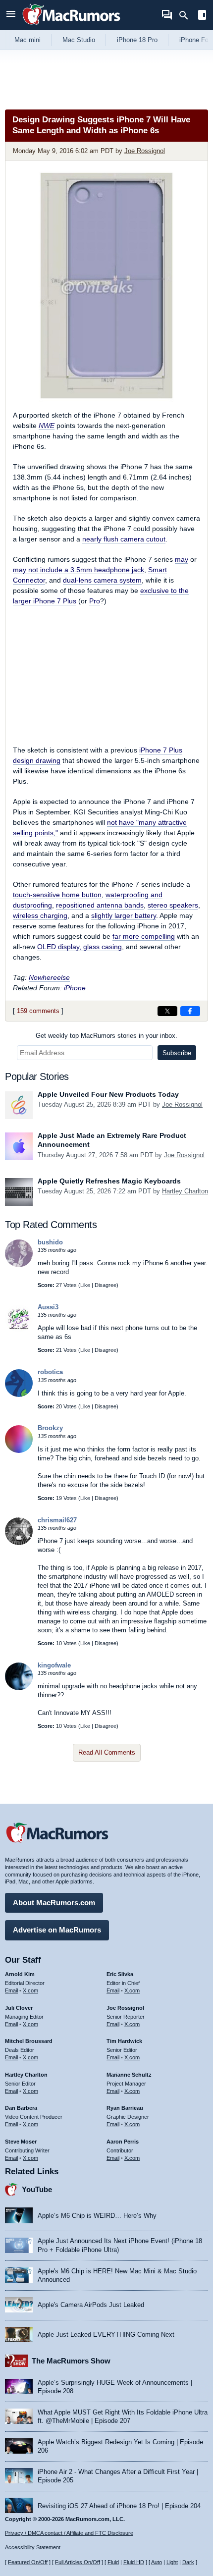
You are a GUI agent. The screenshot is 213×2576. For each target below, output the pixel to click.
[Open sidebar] (202, 16)
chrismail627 (57, 1520)
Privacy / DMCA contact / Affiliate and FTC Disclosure (69, 2533)
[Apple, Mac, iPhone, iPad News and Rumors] (71, 26)
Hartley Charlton (185, 1191)
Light (172, 2562)
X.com (30, 1990)
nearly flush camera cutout (124, 539)
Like (85, 1285)
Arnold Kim (20, 1974)
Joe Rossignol (145, 151)
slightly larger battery (124, 915)
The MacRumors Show (71, 2361)
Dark (188, 2562)
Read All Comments (107, 1752)
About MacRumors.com (54, 1903)
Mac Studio (79, 40)
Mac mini (27, 40)
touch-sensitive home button (57, 895)
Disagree (106, 1285)
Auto (157, 2562)
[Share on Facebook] (190, 1011)
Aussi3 (48, 1307)
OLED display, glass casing (80, 947)
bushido (50, 1242)
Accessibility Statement (33, 2547)
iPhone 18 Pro (137, 40)
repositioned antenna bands (100, 905)
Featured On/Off (28, 2562)
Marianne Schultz (129, 2075)
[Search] (187, 15)
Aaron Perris (123, 2142)
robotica (50, 1372)
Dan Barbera (21, 2108)
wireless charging (40, 915)
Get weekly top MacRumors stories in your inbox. (106, 1036)
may (182, 559)
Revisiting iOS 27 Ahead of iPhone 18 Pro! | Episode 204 (119, 2506)
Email (11, 1990)
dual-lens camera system (102, 580)
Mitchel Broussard (29, 2041)
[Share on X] (167, 1011)
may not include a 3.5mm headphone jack (79, 570)
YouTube (37, 2189)
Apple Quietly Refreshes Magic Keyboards (109, 1181)
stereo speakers (173, 905)
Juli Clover (19, 2008)
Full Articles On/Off (78, 2562)
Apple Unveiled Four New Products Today (108, 1094)
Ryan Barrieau (125, 2108)
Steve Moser (21, 2142)
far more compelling (144, 936)
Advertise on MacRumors (57, 1930)
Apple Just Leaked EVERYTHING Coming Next (106, 2334)
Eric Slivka (120, 1974)
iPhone (75, 988)
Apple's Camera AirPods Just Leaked (91, 2305)
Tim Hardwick (124, 2041)
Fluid (113, 2562)
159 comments (38, 1011)
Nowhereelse (49, 977)
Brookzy (50, 1428)
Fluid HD (134, 2562)
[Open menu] (11, 15)
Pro (95, 601)
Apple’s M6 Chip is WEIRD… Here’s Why (97, 2216)
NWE (47, 426)
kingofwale (54, 1665)
